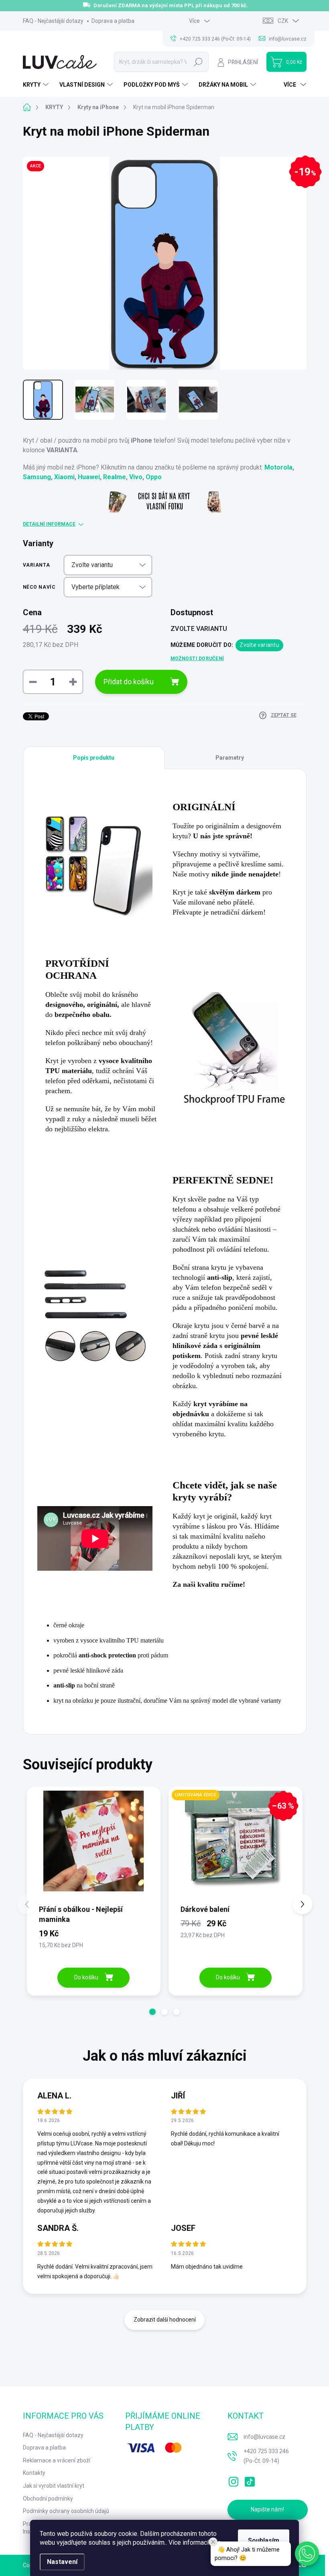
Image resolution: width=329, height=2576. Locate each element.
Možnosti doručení (197, 659)
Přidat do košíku (129, 682)
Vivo (136, 477)
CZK (283, 21)
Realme (115, 477)
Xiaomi (64, 477)
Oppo (154, 477)
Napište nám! (267, 2509)
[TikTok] (250, 2480)
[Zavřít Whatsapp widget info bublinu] (213, 2542)
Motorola (278, 467)
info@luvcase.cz (264, 2437)
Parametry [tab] (230, 758)
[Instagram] (234, 2480)
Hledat (198, 62)
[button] (152, 2012)
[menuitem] (37, 85)
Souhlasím (264, 2540)
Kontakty (34, 2473)
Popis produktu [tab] (94, 758)
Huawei (89, 477)
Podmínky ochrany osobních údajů (66, 2511)
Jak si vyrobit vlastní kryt (54, 2486)
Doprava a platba (113, 21)
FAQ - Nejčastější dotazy (53, 21)
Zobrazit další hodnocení (165, 2320)
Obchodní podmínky (48, 2499)
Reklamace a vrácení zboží (57, 2460)
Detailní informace (49, 524)
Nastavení (62, 2562)
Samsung (37, 477)
